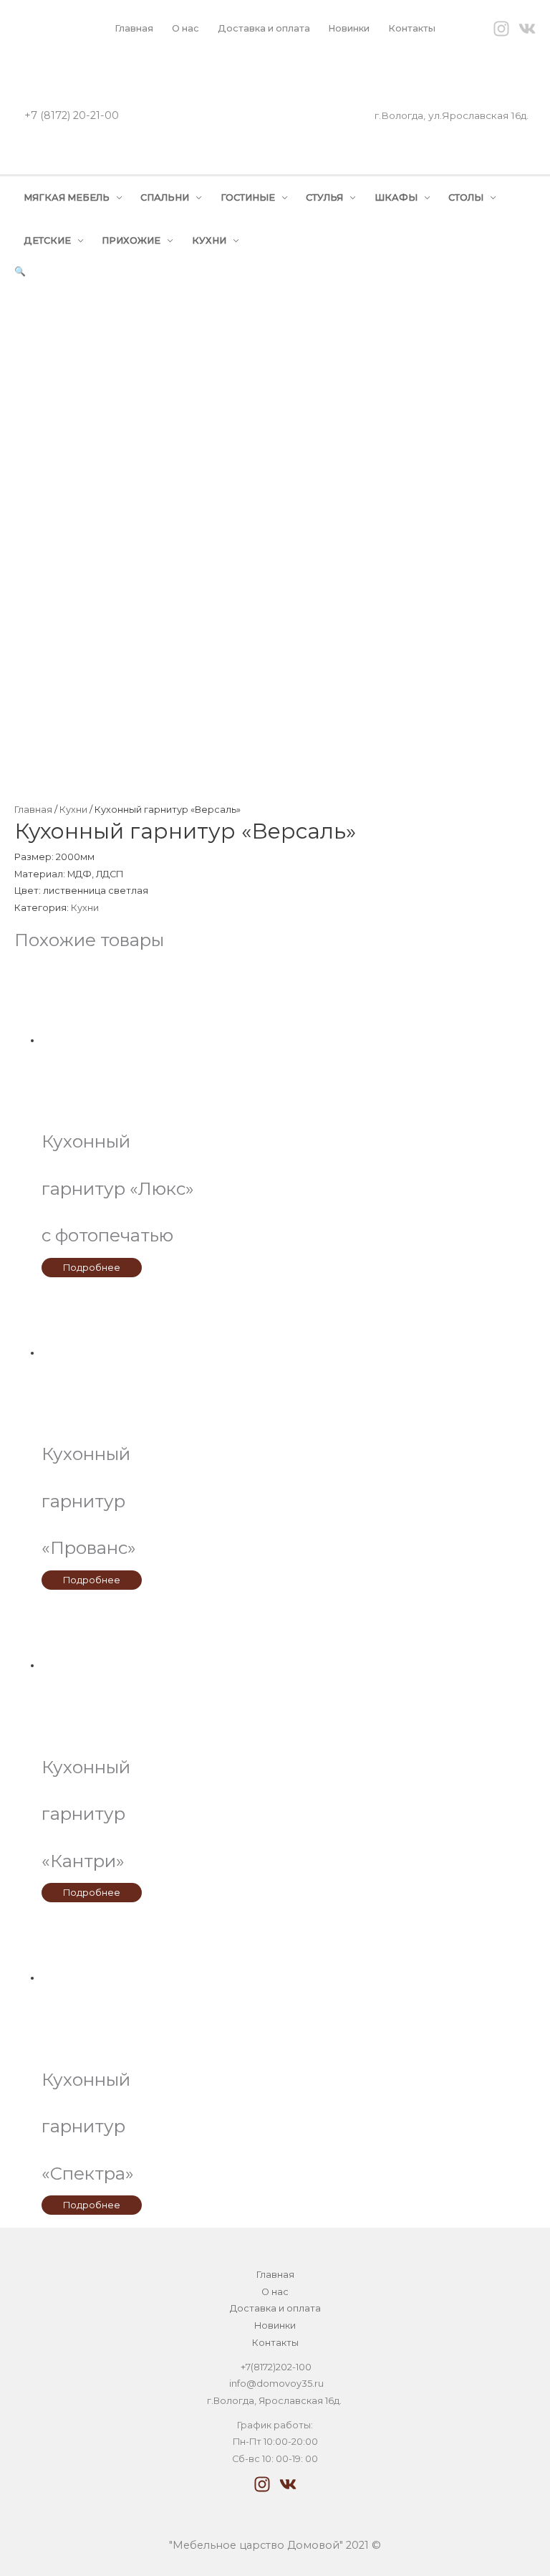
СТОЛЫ (466, 197)
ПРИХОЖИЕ (131, 240)
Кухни (73, 810)
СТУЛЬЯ (324, 197)
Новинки (349, 28)
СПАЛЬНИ (165, 197)
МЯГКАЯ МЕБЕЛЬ (67, 197)
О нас (185, 28)
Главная (134, 28)
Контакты (412, 28)
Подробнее (92, 1268)
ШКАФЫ (396, 197)
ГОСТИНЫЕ (248, 197)
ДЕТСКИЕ (47, 240)
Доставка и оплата (264, 28)
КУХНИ (209, 240)
